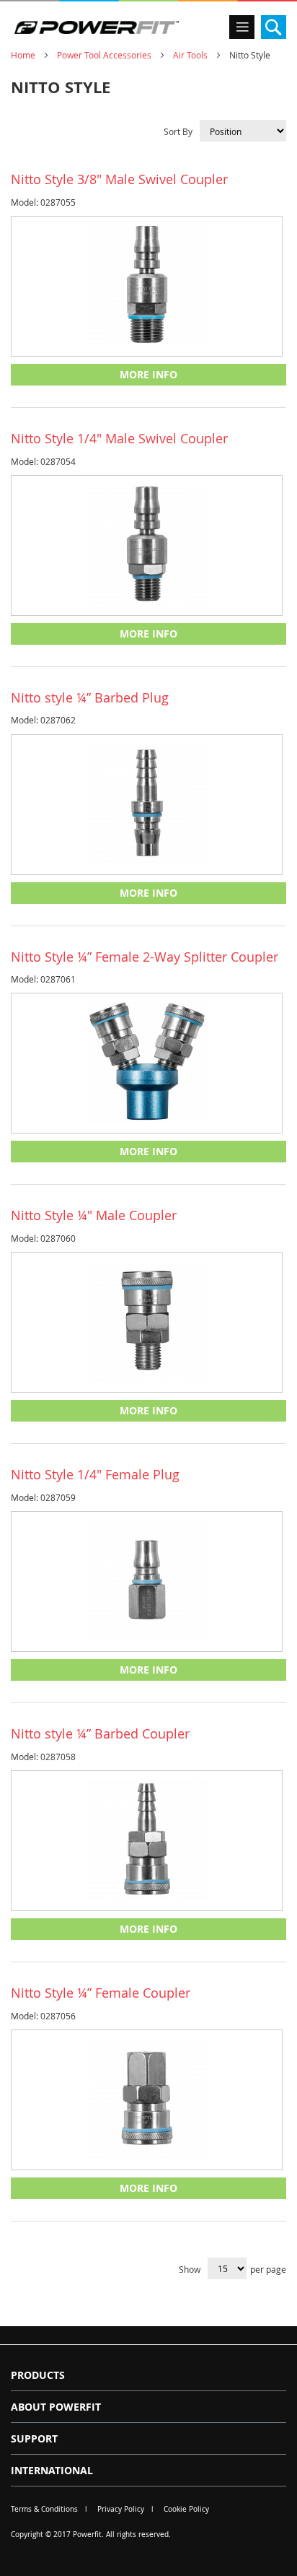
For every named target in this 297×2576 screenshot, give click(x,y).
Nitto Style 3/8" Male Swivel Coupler (119, 179)
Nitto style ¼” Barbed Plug (90, 697)
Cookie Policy (186, 2509)
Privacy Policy (121, 2509)
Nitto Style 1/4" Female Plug (95, 1474)
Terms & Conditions (44, 2509)
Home (23, 55)
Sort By (178, 131)
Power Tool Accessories (104, 55)
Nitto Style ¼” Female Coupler (101, 1993)
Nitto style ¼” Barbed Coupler (100, 1733)
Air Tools (190, 55)
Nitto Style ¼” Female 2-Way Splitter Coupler (145, 957)
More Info (148, 374)
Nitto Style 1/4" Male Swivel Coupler (119, 438)
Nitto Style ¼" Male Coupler (94, 1215)
